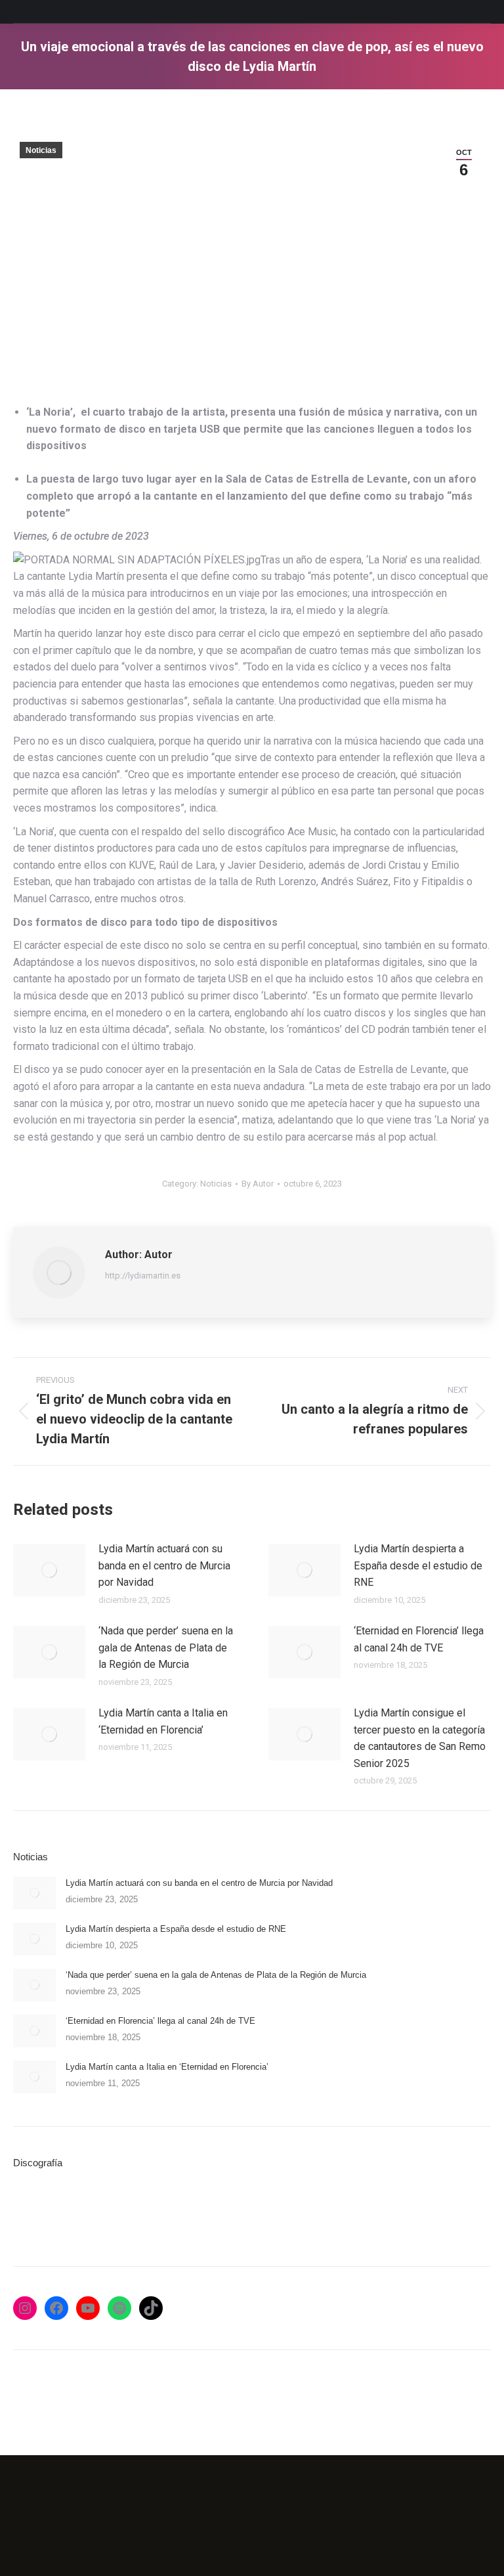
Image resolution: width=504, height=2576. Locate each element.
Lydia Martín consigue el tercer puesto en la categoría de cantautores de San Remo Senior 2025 (420, 1738)
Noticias (41, 150)
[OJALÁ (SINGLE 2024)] (190, 2211)
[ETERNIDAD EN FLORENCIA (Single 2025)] (38, 2211)
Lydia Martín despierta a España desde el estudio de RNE (418, 1565)
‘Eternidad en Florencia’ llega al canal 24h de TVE (419, 1639)
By (258, 1184)
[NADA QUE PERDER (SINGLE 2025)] (89, 2211)
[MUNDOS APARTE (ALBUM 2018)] (291, 2211)
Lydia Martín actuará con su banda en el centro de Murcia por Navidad (164, 1565)
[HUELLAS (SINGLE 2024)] (139, 2211)
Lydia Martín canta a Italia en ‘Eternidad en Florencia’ (163, 1721)
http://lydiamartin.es (143, 1276)
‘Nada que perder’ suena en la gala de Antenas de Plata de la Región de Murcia (166, 1648)
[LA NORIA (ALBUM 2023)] (241, 2211)
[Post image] (49, 1570)
